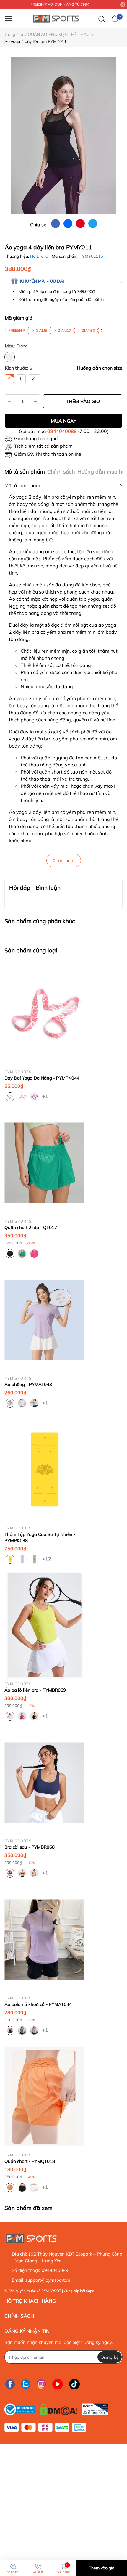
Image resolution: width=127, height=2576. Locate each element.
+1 (46, 1096)
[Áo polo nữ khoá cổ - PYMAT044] (44, 1939)
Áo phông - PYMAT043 (28, 1384)
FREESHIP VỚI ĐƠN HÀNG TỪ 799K (60, 4)
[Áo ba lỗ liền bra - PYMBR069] (44, 1625)
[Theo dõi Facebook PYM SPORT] (10, 2384)
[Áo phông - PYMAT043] (44, 1320)
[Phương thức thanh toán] (45, 2427)
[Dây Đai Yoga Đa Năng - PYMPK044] (44, 1013)
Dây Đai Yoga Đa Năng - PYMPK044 (42, 1078)
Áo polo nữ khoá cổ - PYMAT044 (38, 2004)
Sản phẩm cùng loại (31, 950)
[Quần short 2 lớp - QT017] (44, 1163)
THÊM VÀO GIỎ (83, 401)
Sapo (90, 2291)
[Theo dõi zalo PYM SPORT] (26, 2384)
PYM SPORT (51, 2291)
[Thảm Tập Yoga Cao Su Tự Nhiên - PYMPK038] (44, 1469)
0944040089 (62, 431)
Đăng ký (110, 2357)
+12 (46, 1558)
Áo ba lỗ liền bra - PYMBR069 (35, 1690)
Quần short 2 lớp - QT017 (31, 1227)
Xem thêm (64, 860)
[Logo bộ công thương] (56, 2408)
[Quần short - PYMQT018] (44, 2097)
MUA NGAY (64, 421)
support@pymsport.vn (48, 2280)
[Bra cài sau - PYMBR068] (44, 1782)
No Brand (40, 256)
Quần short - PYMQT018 (30, 2161)
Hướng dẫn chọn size (100, 368)
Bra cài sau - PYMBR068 (30, 1847)
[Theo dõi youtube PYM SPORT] (58, 2384)
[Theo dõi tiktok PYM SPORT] (74, 2384)
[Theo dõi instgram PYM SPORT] (41, 2384)
